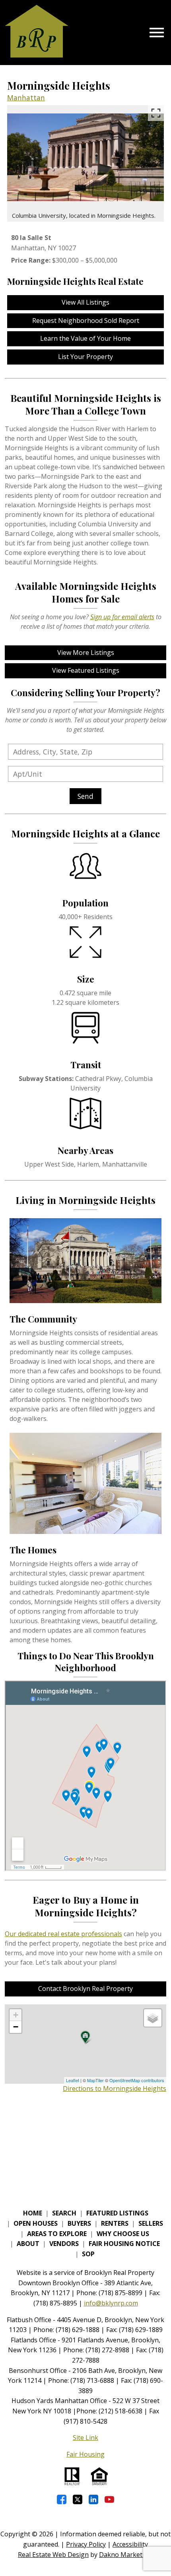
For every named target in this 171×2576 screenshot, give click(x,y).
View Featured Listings (86, 670)
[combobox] (85, 752)
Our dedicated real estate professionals (63, 1934)
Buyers (79, 2223)
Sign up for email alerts (122, 617)
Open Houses (36, 2223)
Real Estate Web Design (53, 2555)
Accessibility (130, 2544)
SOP (88, 2254)
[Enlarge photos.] (156, 113)
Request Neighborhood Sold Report (86, 321)
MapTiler (95, 2080)
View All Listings (85, 302)
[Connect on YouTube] (109, 2499)
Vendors (64, 2244)
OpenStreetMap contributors (137, 2080)
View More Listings (86, 653)
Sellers (151, 2223)
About (28, 2244)
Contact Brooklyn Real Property (85, 1989)
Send (85, 796)
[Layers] (153, 2018)
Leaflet (73, 2080)
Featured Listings (117, 2213)
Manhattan (26, 98)
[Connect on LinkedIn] (93, 2499)
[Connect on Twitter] (78, 2499)
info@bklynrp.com (111, 2303)
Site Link (85, 2438)
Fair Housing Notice (124, 2244)
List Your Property (85, 357)
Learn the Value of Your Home (85, 338)
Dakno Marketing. (126, 2555)
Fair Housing (85, 2454)
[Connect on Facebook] (62, 2499)
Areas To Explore (57, 2234)
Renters (115, 2223)
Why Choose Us (123, 2234)
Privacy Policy (86, 2544)
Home (33, 2213)
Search (64, 2213)
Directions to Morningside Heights (115, 2088)
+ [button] (16, 2015)
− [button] (16, 2027)
